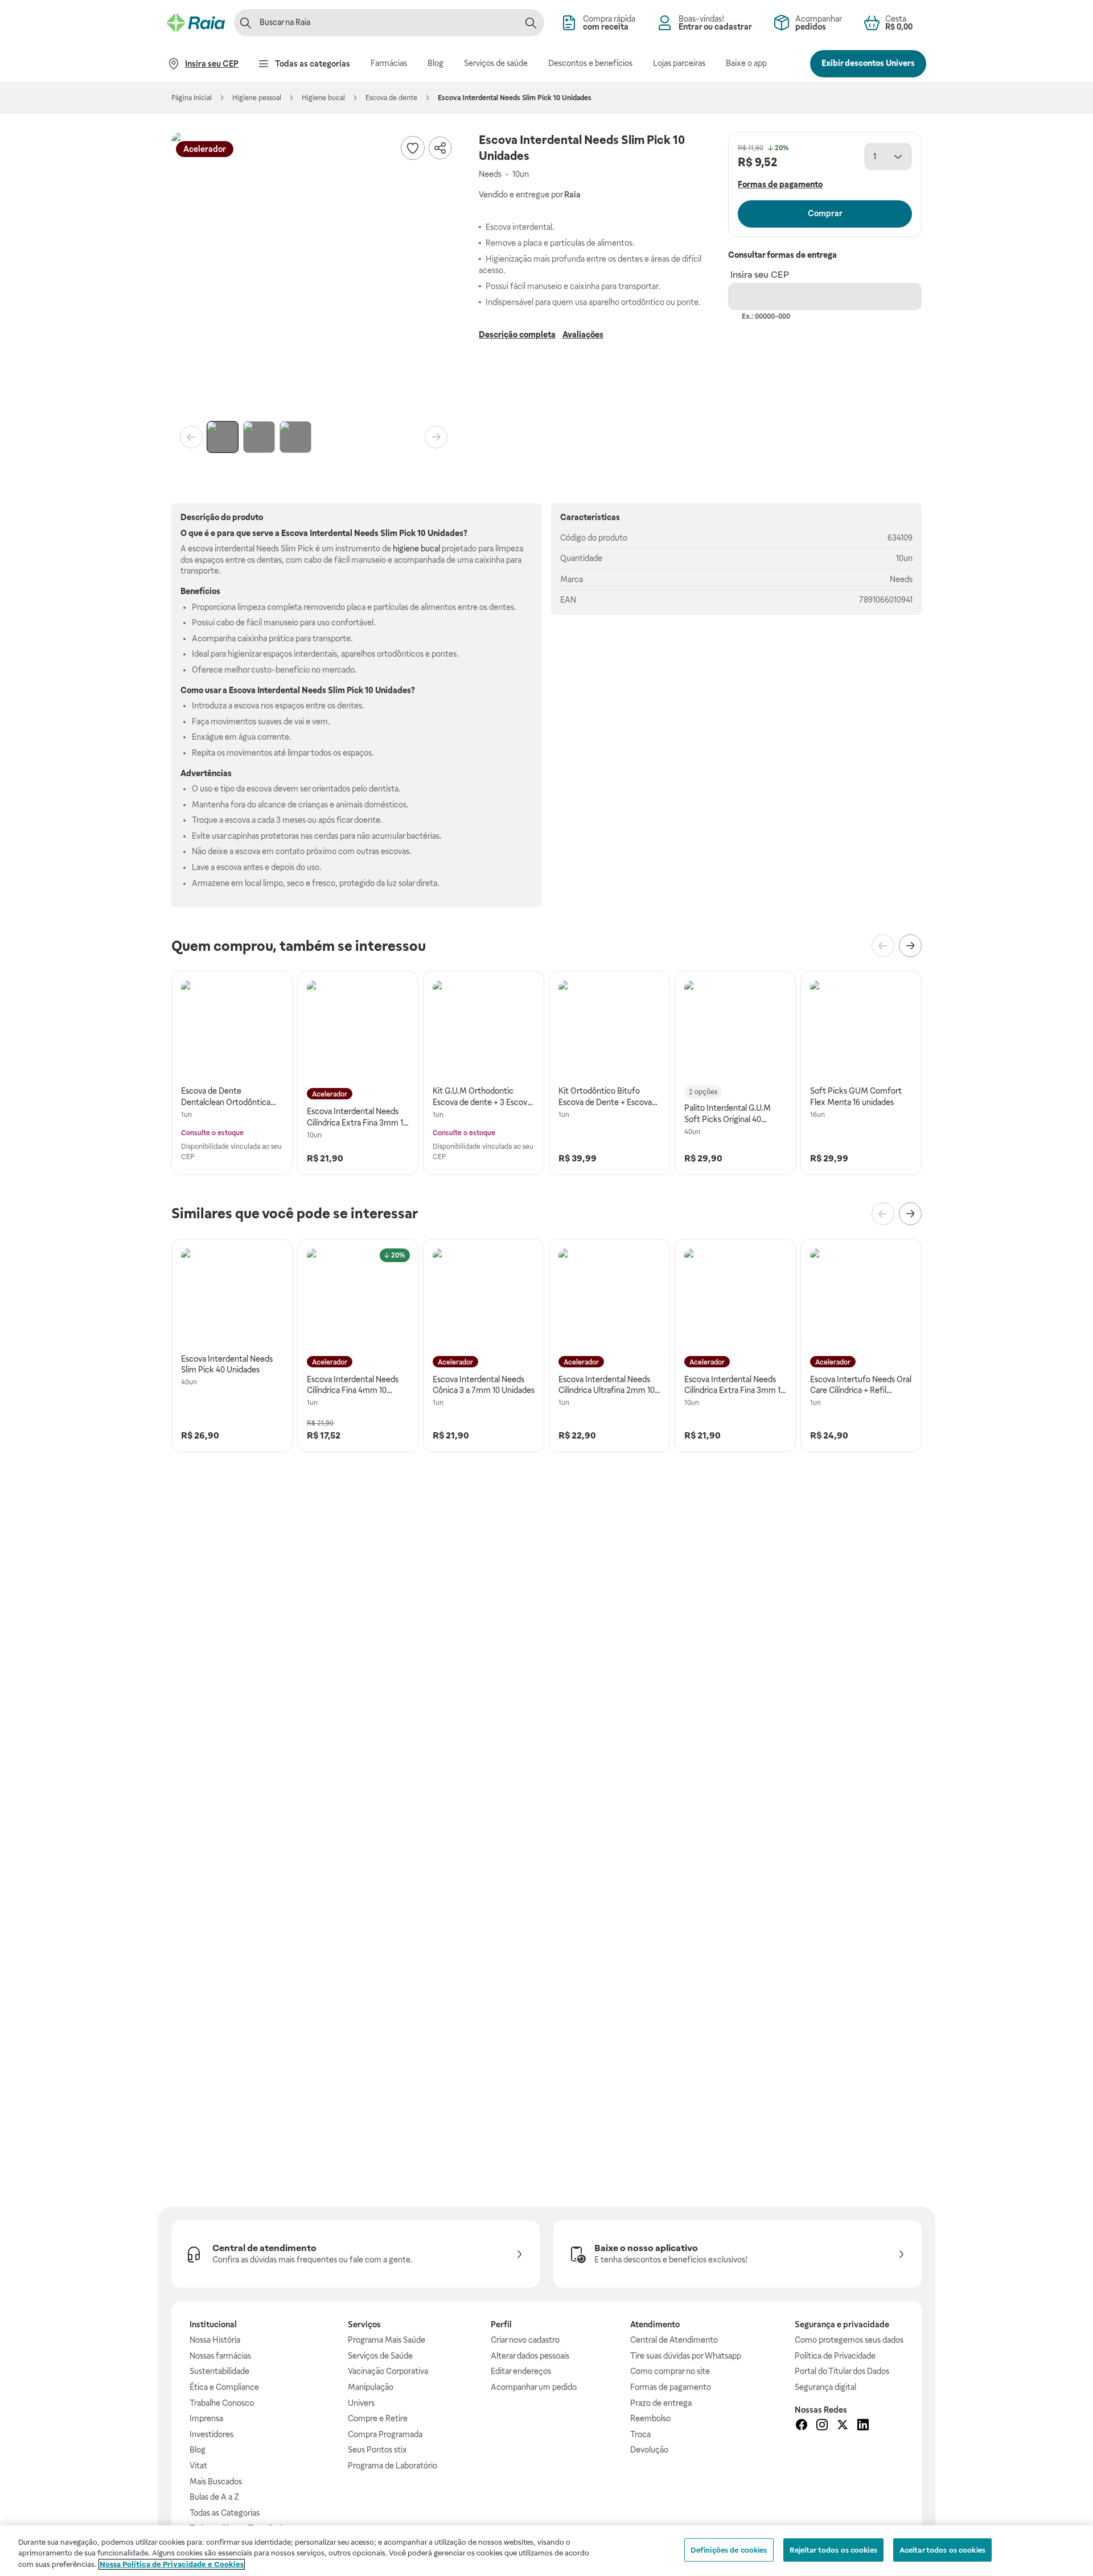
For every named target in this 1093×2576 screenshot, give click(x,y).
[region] (546, 2551)
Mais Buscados (216, 2482)
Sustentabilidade (219, 2371)
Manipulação (371, 2387)
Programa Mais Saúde (387, 2340)
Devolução (649, 2450)
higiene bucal (416, 549)
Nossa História (215, 2340)
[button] (314, 274)
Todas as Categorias (225, 2513)
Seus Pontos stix (377, 2450)
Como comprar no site (670, 2371)
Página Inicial (192, 98)
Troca (640, 2434)
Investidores (211, 2434)
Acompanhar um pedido (534, 2387)
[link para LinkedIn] (863, 2426)
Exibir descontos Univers (868, 63)
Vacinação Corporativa (388, 2371)
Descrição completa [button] (517, 335)
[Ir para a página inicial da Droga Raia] (196, 23)
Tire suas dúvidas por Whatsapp (686, 2356)
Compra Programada (385, 2434)
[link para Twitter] (843, 2426)
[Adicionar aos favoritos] (413, 148)
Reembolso (650, 2418)
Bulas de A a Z (214, 2497)
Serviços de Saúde (380, 2356)
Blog (198, 2450)
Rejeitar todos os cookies (833, 2550)
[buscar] (531, 23)
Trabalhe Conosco (222, 2403)
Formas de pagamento (671, 2387)
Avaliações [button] (583, 335)
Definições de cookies (729, 2550)
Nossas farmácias (220, 2356)
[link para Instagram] (822, 2426)
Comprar (825, 213)
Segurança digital (825, 2387)
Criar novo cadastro (525, 2340)
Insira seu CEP (760, 275)
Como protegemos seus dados (849, 2340)
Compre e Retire (378, 2418)
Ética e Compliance (224, 2387)
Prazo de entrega (661, 2403)
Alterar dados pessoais (530, 2356)
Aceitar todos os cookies (942, 2550)
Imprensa (206, 2418)
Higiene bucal (323, 98)
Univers (361, 2403)
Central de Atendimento (674, 2340)
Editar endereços (521, 2371)
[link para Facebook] (802, 2426)
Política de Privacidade (835, 2356)
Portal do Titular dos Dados (842, 2371)
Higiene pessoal (257, 98)
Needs (901, 579)
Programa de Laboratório (393, 2466)
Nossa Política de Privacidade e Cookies (172, 2564)
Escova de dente (391, 98)
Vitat (198, 2466)
